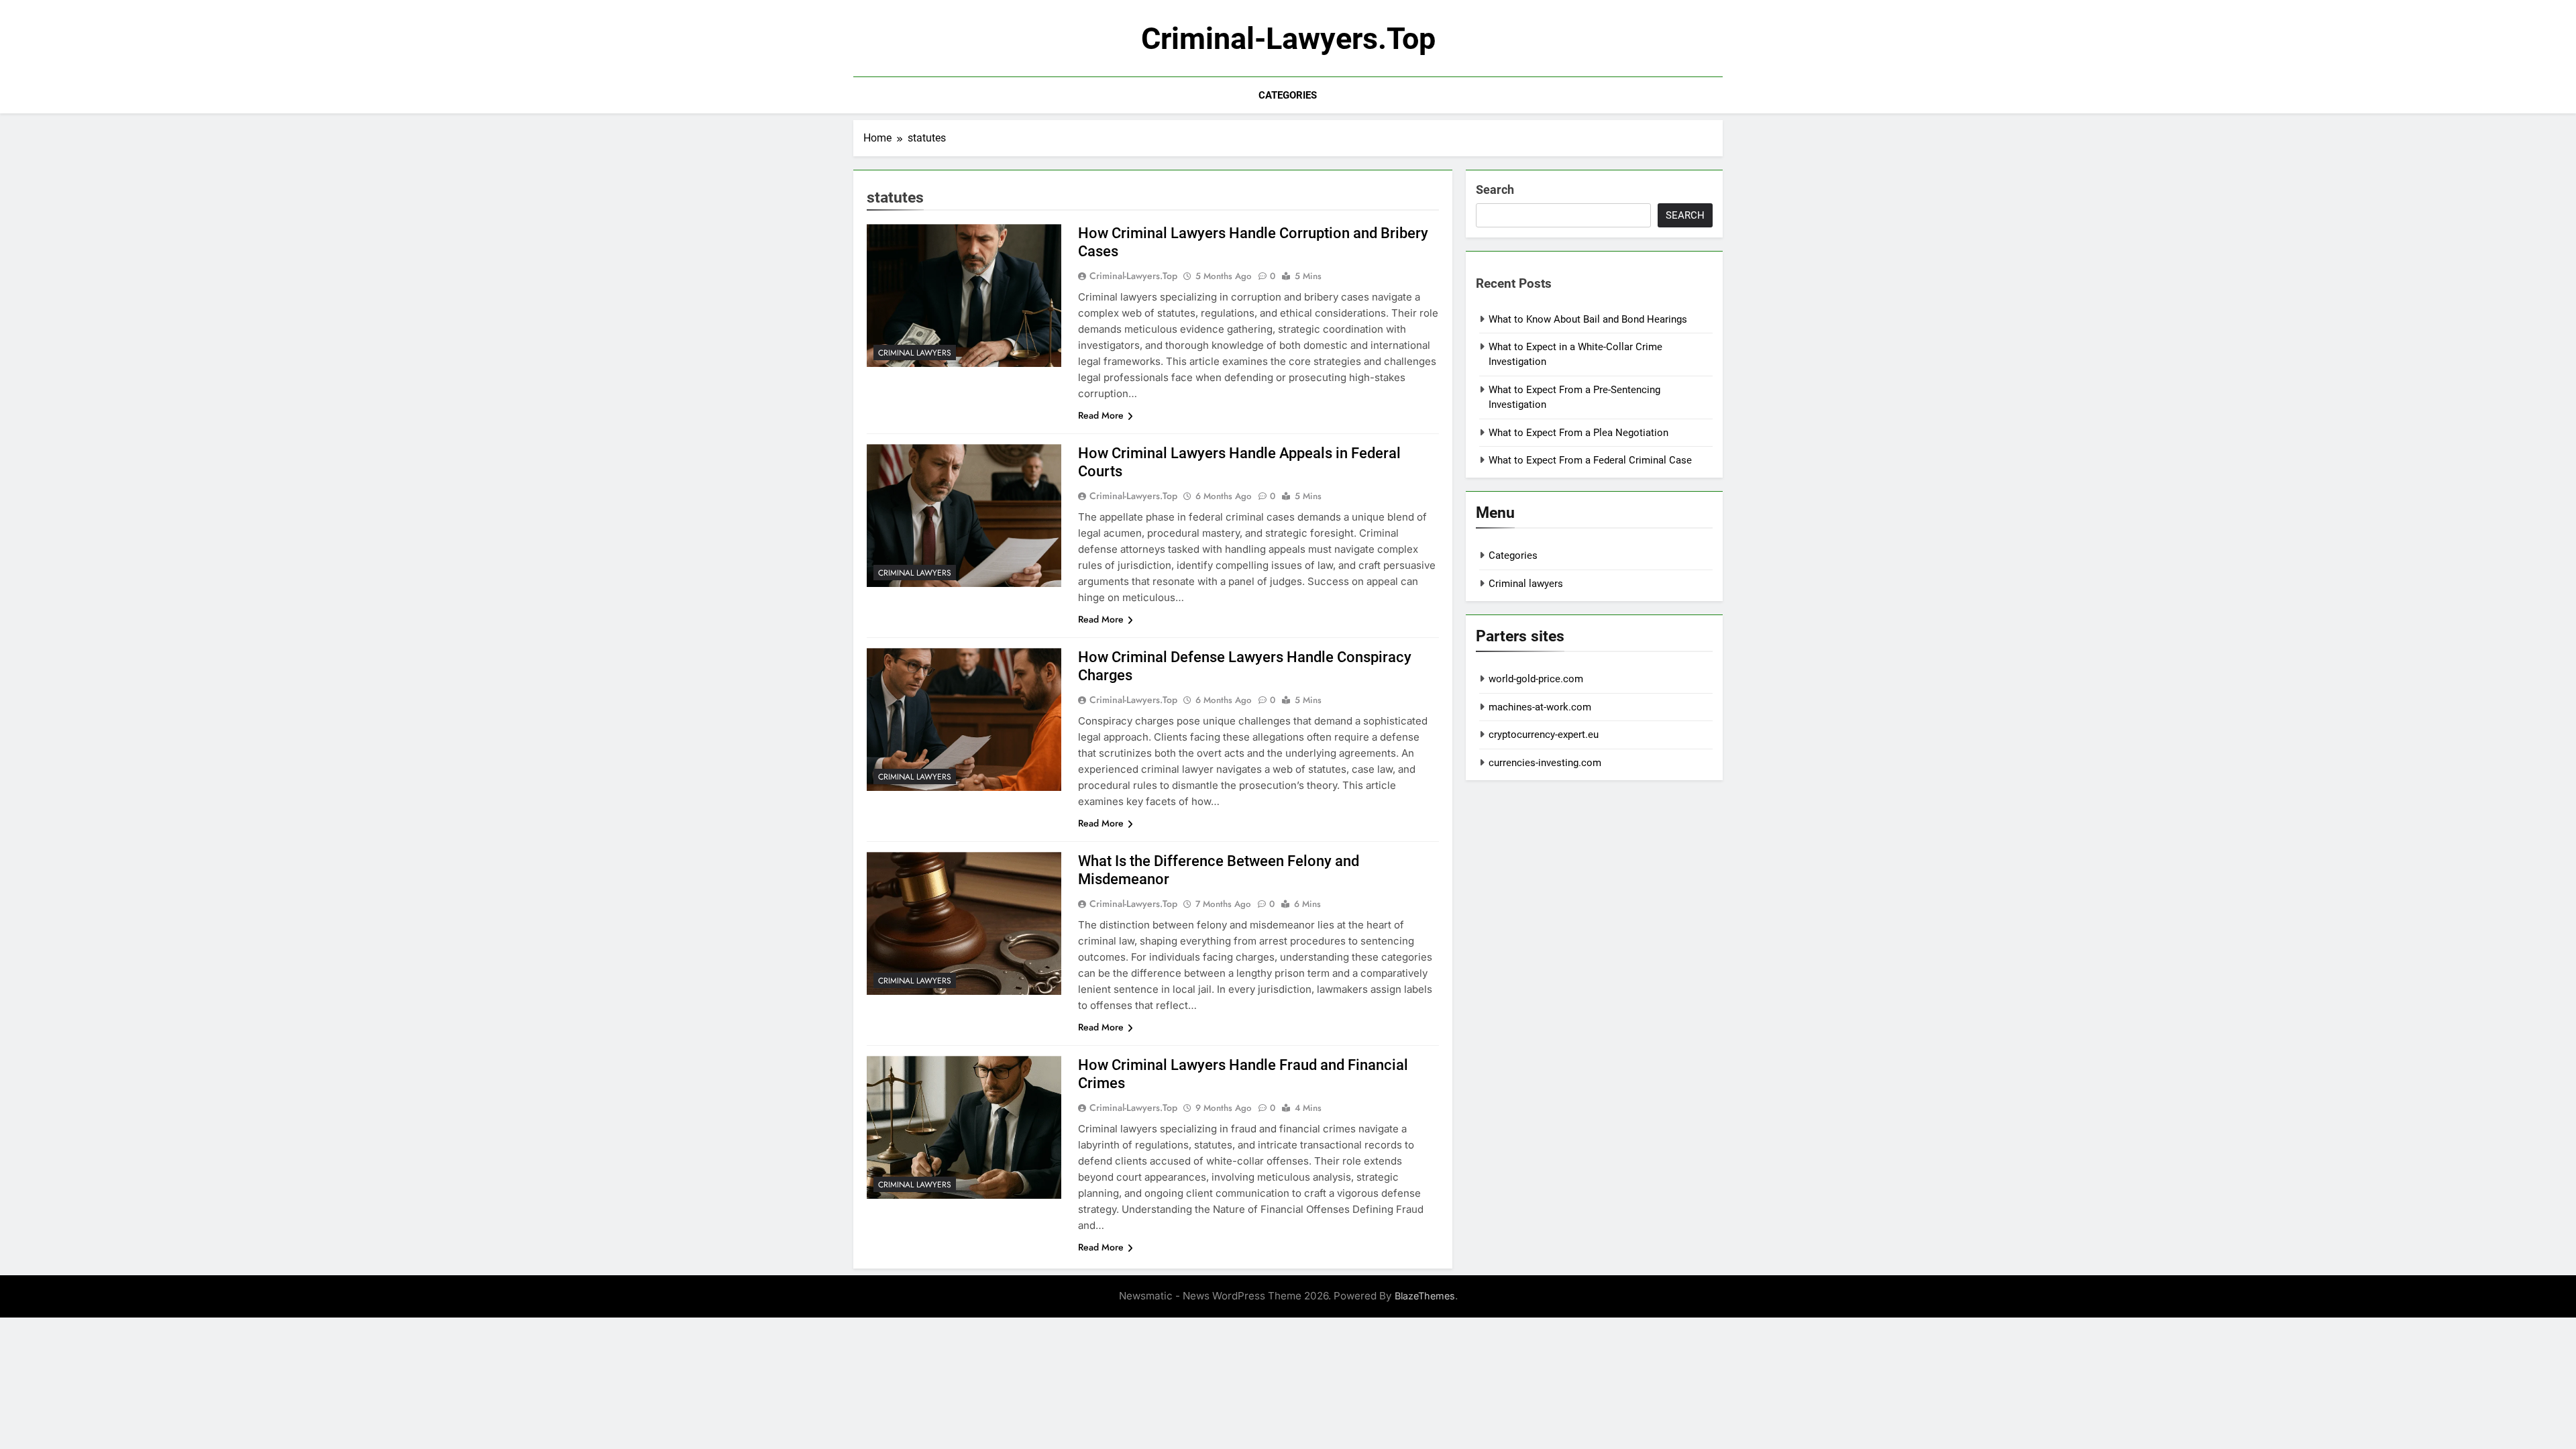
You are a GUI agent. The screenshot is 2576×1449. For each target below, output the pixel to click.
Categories (1288, 95)
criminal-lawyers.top (1288, 39)
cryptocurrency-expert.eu (1544, 735)
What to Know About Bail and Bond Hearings (1588, 319)
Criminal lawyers (915, 353)
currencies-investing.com (1545, 763)
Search (1495, 190)
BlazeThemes (1425, 1296)
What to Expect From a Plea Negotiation (1578, 433)
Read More (1101, 415)
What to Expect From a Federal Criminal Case (1590, 460)
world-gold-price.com (1536, 679)
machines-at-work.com (1540, 707)
